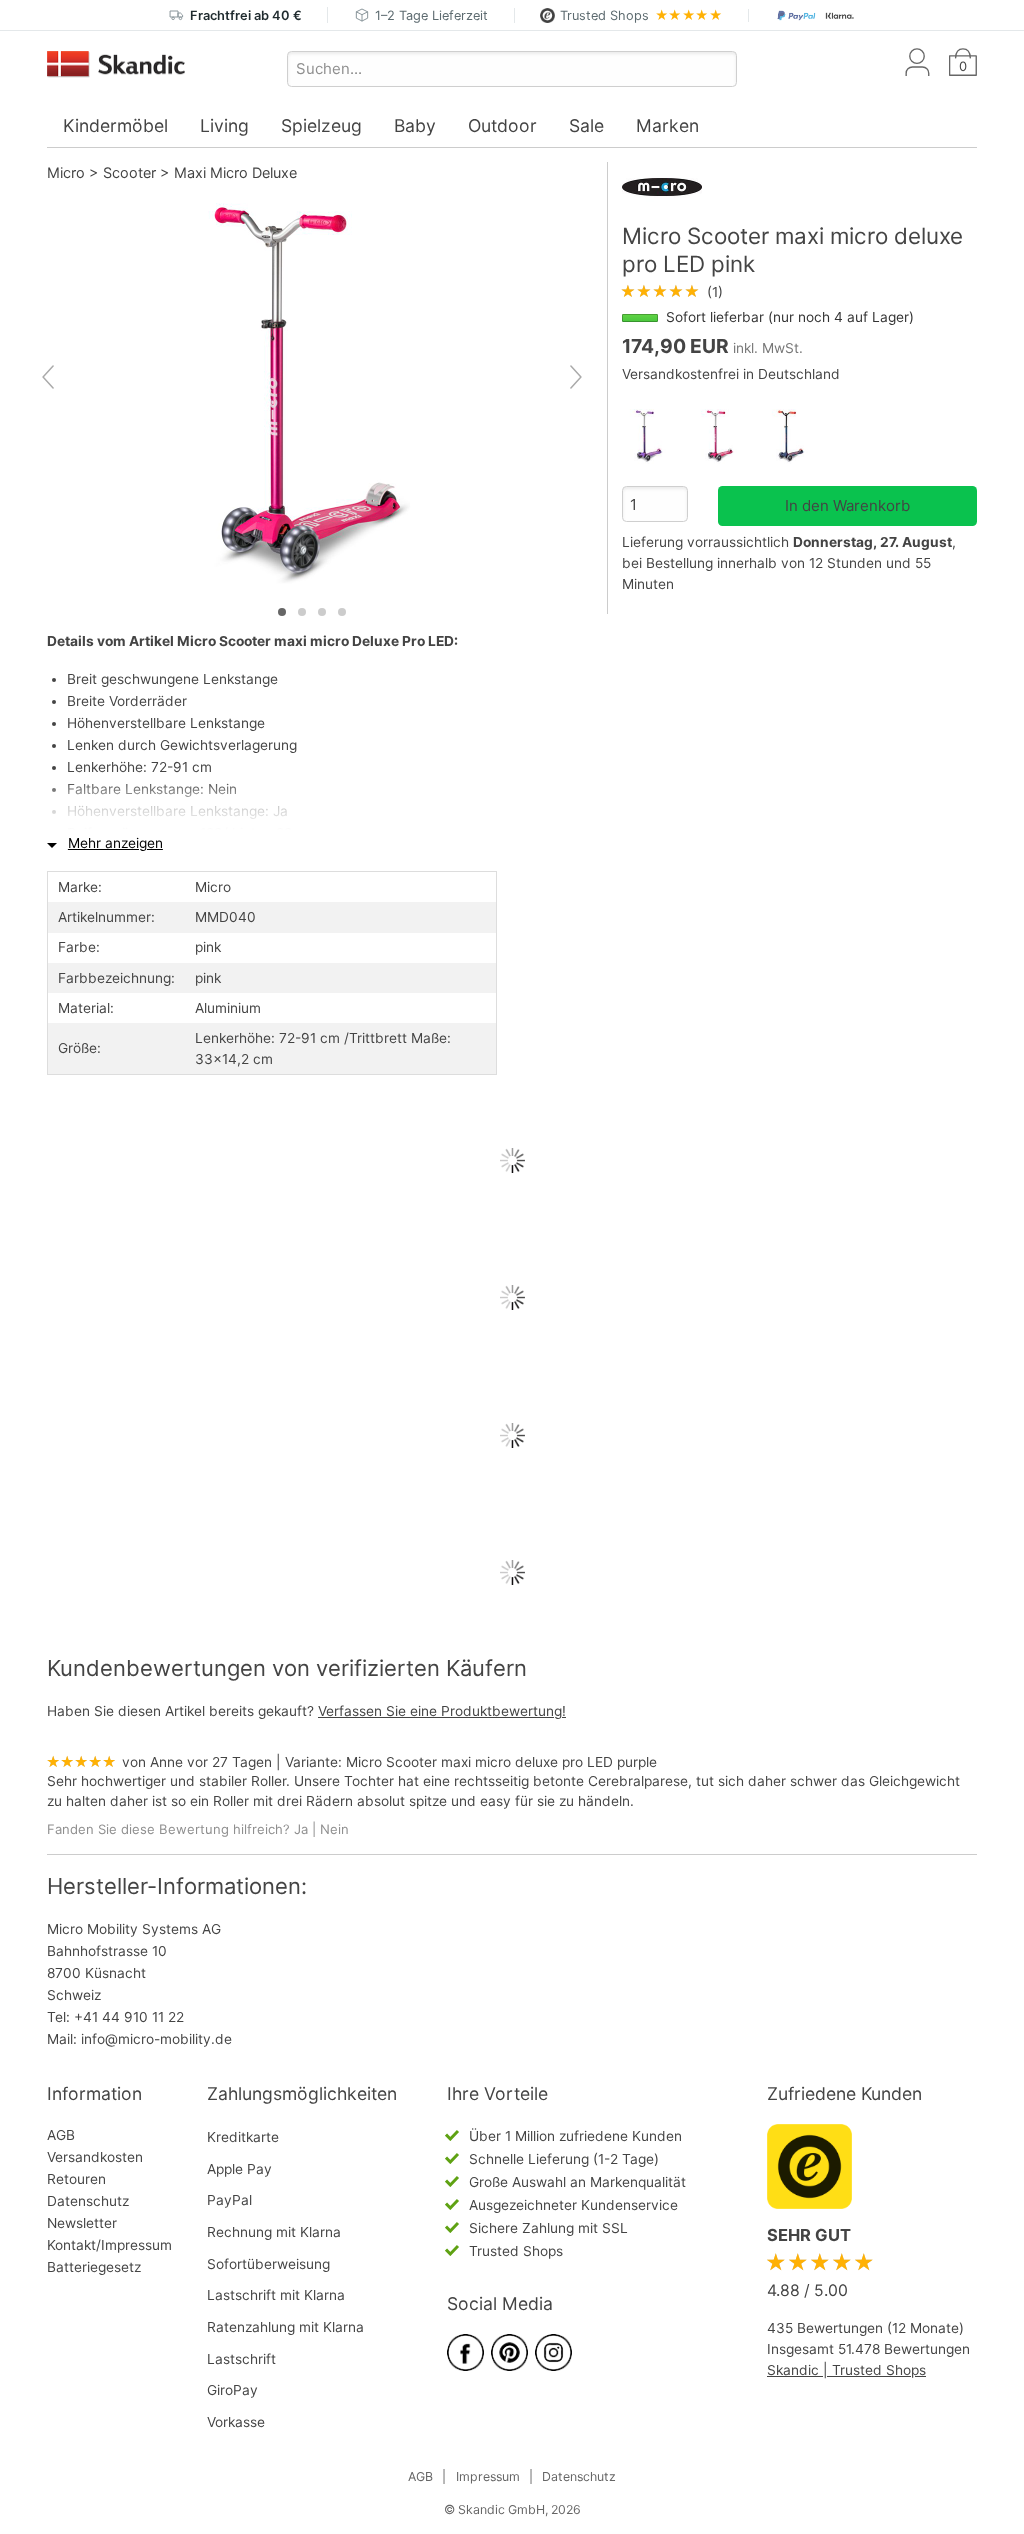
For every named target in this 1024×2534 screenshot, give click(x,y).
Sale (586, 125)
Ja (301, 1829)
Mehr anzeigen (115, 843)
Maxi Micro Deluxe (235, 172)
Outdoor (502, 125)
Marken (667, 125)
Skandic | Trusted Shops (846, 2370)
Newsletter (82, 2223)
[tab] (282, 612)
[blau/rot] (799, 436)
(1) (672, 292)
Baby (415, 125)
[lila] (657, 436)
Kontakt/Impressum (109, 2245)
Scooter (129, 172)
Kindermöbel (115, 125)
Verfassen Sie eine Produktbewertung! (442, 1711)
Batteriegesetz (94, 2267)
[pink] (728, 436)
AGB (61, 2135)
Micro (66, 172)
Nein (334, 1829)
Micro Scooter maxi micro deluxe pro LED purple (501, 1762)
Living (224, 125)
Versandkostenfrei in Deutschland (731, 374)
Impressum (488, 2476)
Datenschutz (88, 2201)
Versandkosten (95, 2157)
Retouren (76, 2179)
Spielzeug (321, 125)
